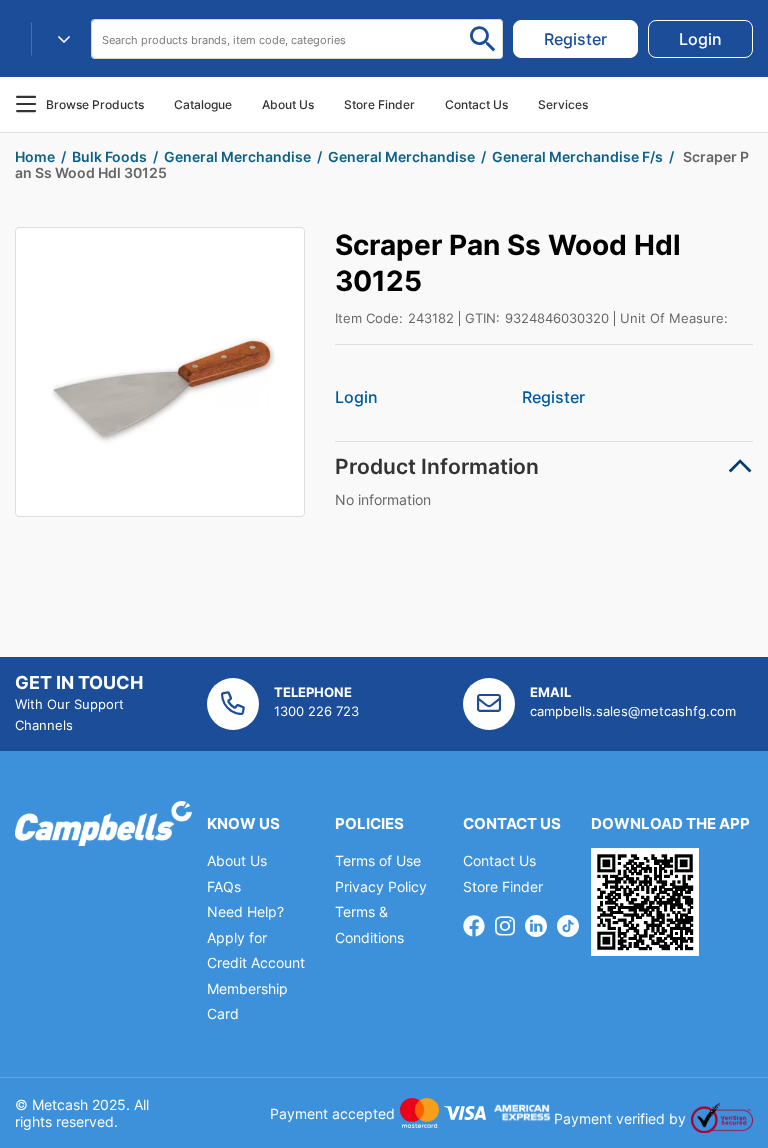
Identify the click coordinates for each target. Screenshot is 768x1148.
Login (356, 397)
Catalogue (203, 104)
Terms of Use (378, 860)
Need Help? (245, 911)
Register (553, 397)
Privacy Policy (381, 886)
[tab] (544, 466)
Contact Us (499, 860)
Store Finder (503, 886)
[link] (575, 39)
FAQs (224, 886)
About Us (288, 104)
